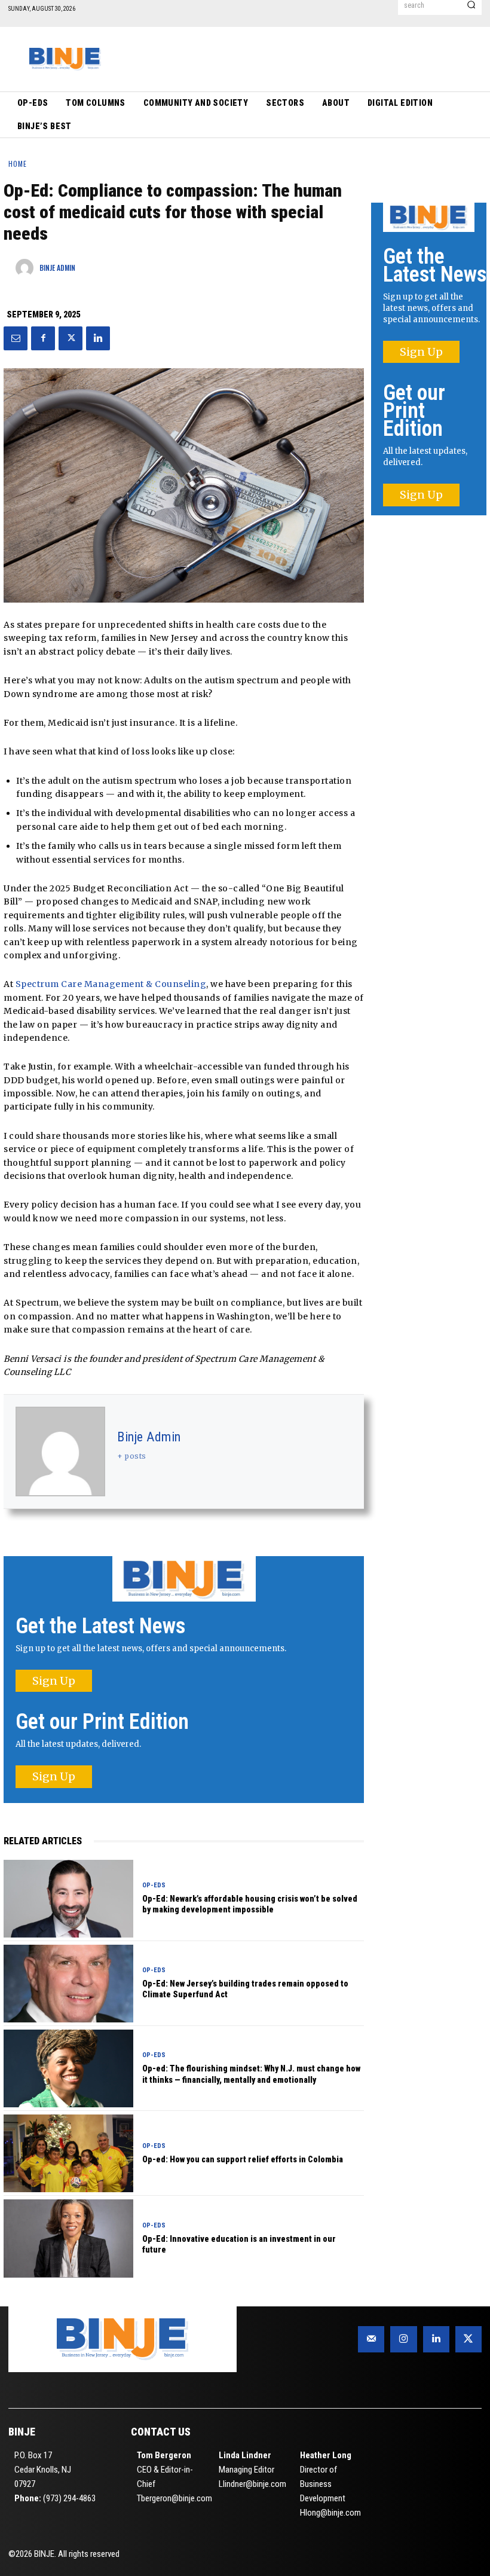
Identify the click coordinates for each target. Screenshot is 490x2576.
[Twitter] (71, 338)
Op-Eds (154, 1885)
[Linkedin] (98, 338)
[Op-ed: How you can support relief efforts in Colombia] (68, 2153)
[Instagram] (403, 2339)
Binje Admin (149, 1437)
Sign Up (54, 1681)
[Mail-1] (371, 2339)
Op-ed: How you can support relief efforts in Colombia (243, 2159)
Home (18, 164)
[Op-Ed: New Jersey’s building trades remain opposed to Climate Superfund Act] (68, 1984)
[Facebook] (43, 338)
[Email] (16, 338)
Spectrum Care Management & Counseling (111, 984)
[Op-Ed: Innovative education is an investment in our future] (68, 2238)
